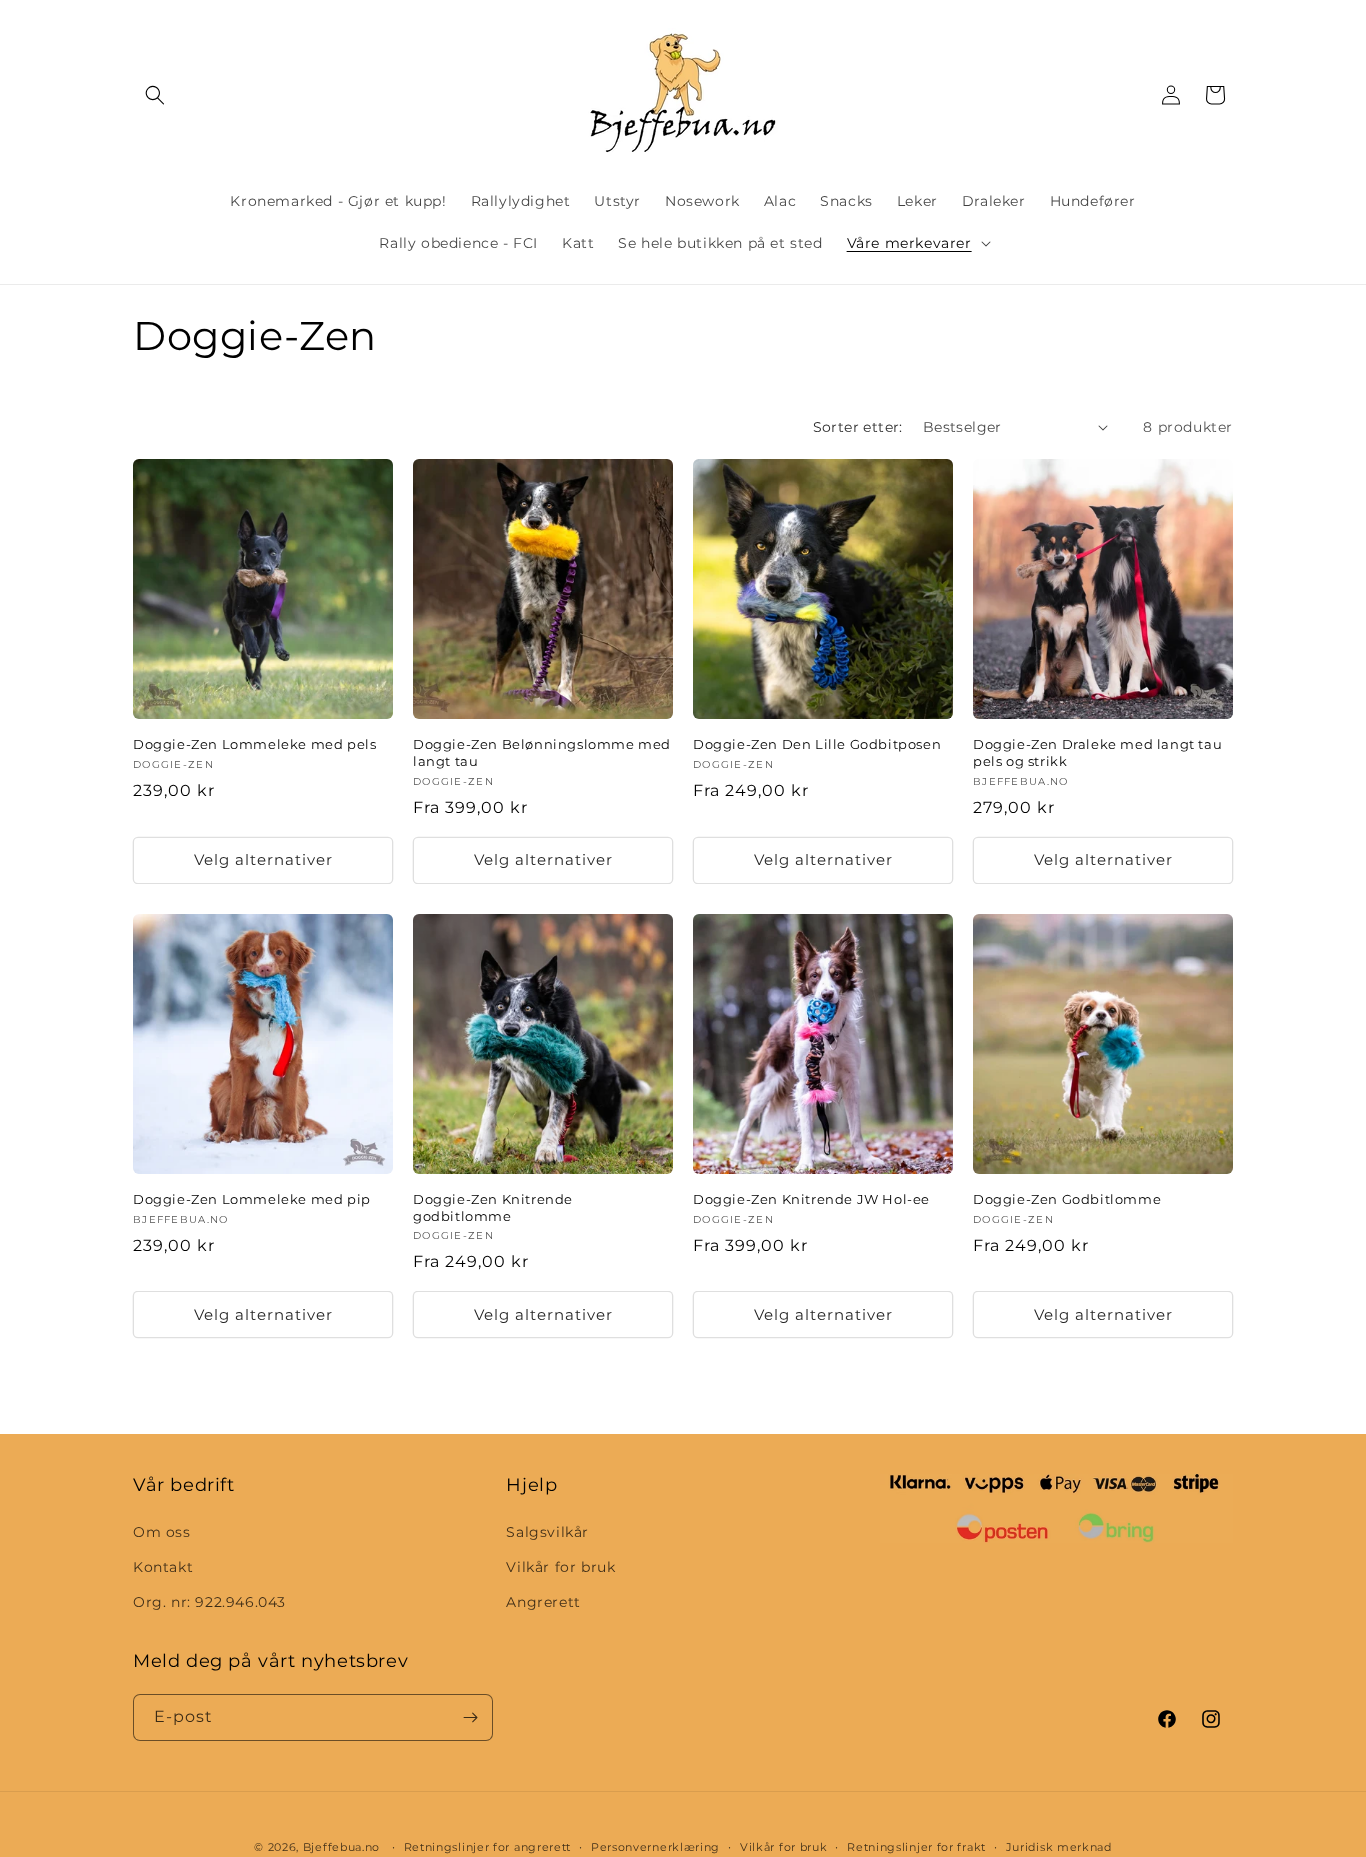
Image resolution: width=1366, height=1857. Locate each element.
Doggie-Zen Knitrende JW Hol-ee (811, 1199)
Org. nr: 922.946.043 (209, 1602)
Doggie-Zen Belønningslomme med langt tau (542, 752)
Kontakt (163, 1567)
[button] (155, 95)
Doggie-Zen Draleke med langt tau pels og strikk (1097, 752)
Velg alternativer (263, 859)
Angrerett (543, 1602)
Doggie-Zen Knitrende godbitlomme (493, 1207)
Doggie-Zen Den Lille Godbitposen (817, 744)
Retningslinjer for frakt (916, 1846)
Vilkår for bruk (560, 1567)
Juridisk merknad (1059, 1846)
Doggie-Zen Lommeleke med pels (254, 744)
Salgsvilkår (547, 1532)
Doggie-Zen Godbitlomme (1067, 1199)
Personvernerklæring (655, 1846)
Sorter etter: (858, 427)
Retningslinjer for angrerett (488, 1846)
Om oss (162, 1532)
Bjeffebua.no (341, 1847)
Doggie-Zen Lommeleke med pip (252, 1199)
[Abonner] (470, 1717)
